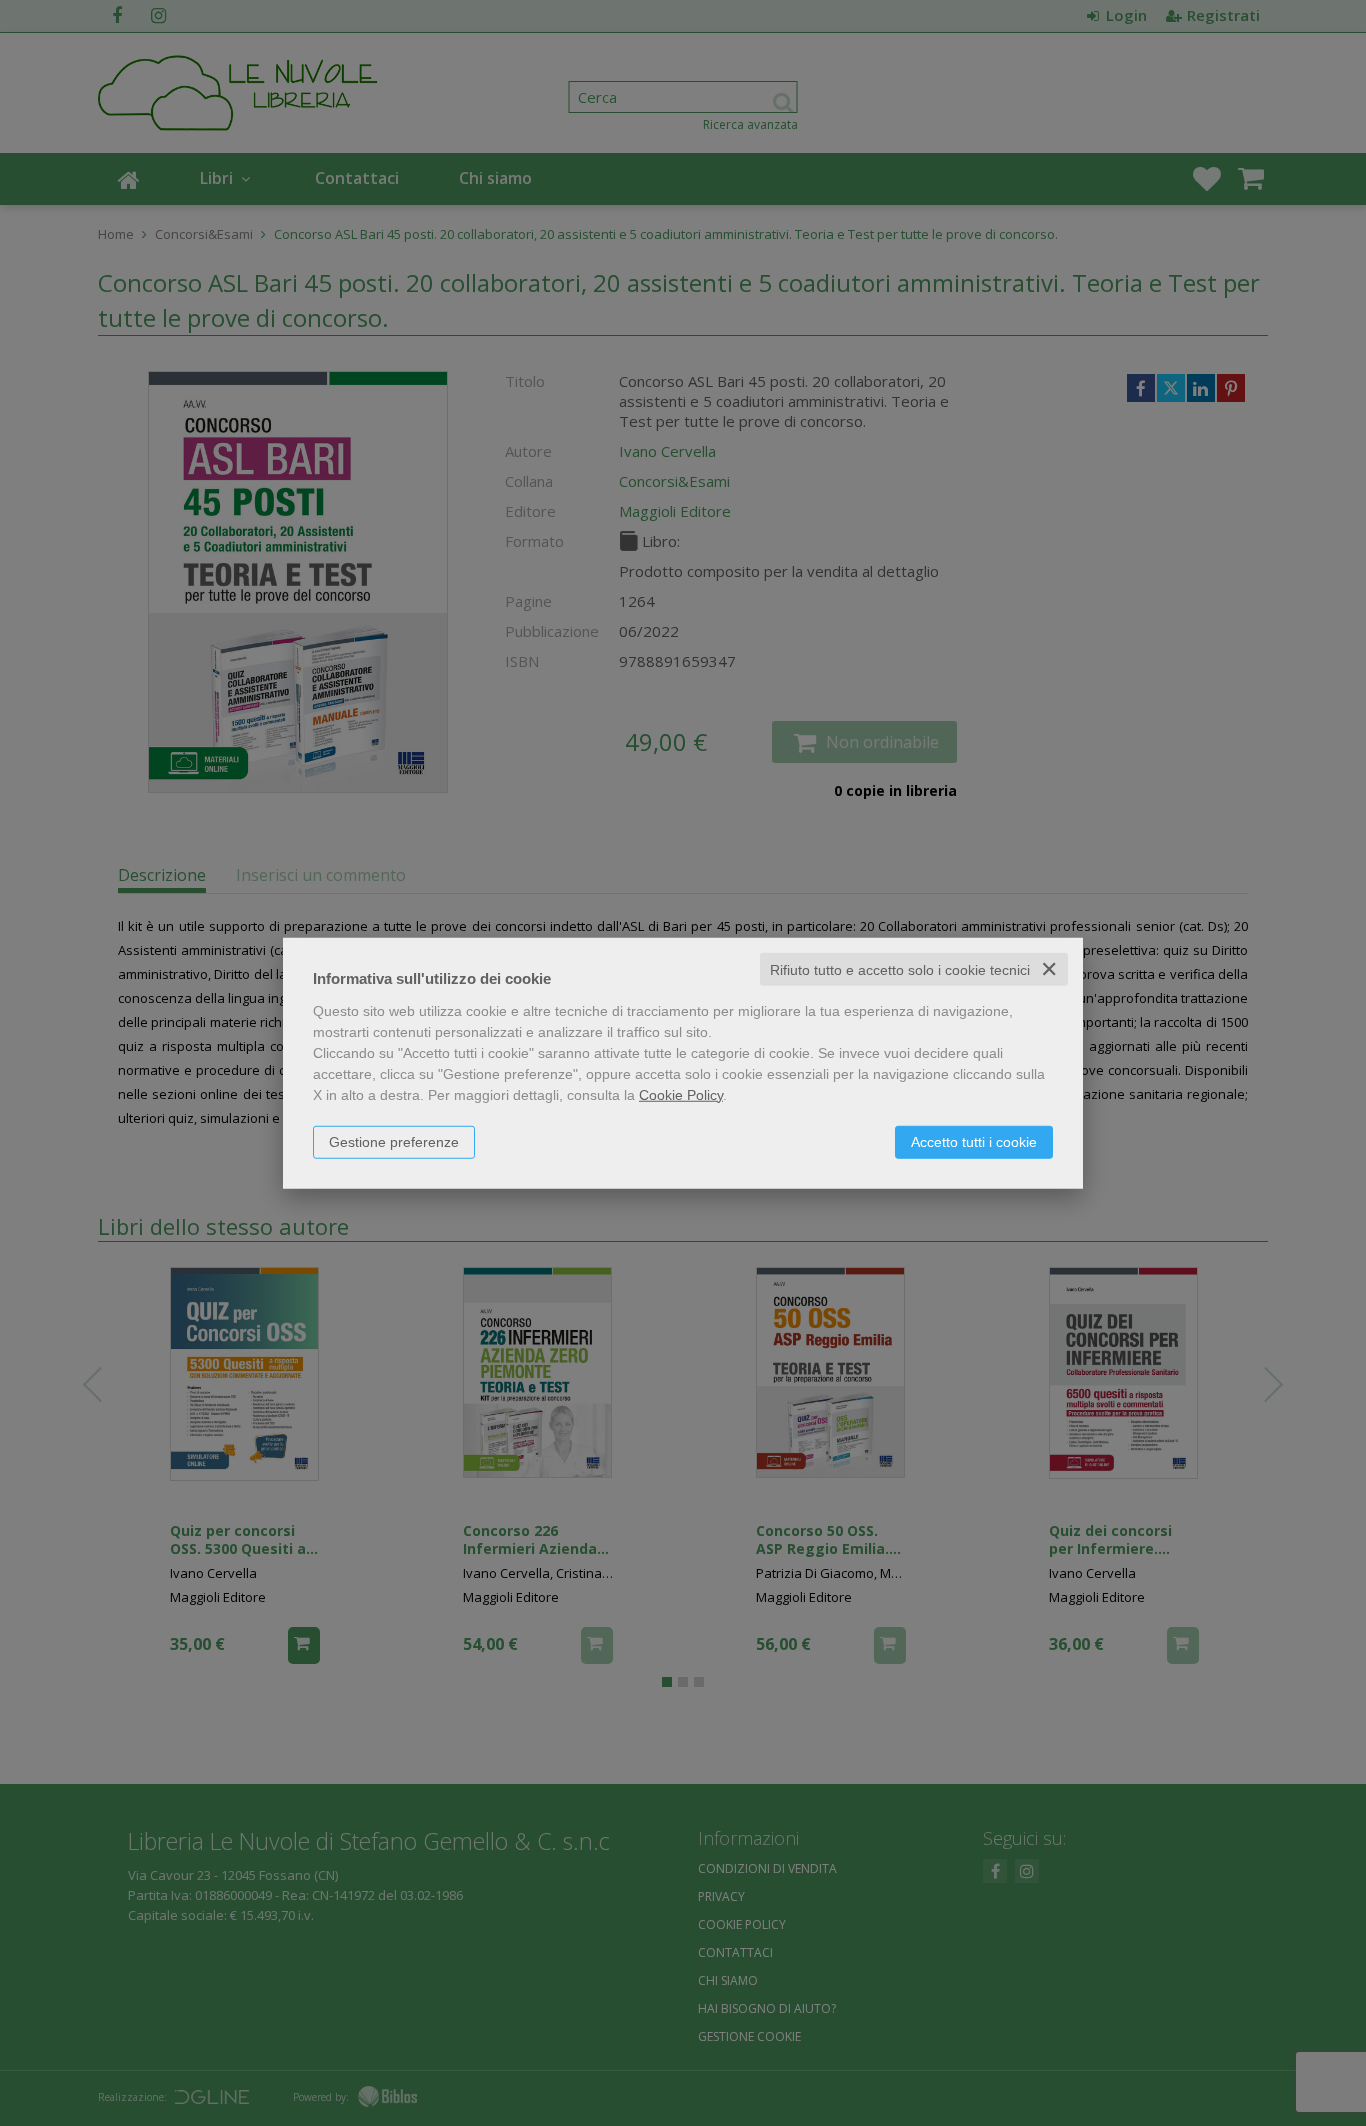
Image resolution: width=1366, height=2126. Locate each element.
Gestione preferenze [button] (394, 1141)
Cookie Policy (681, 1094)
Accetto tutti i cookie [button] (974, 1141)
